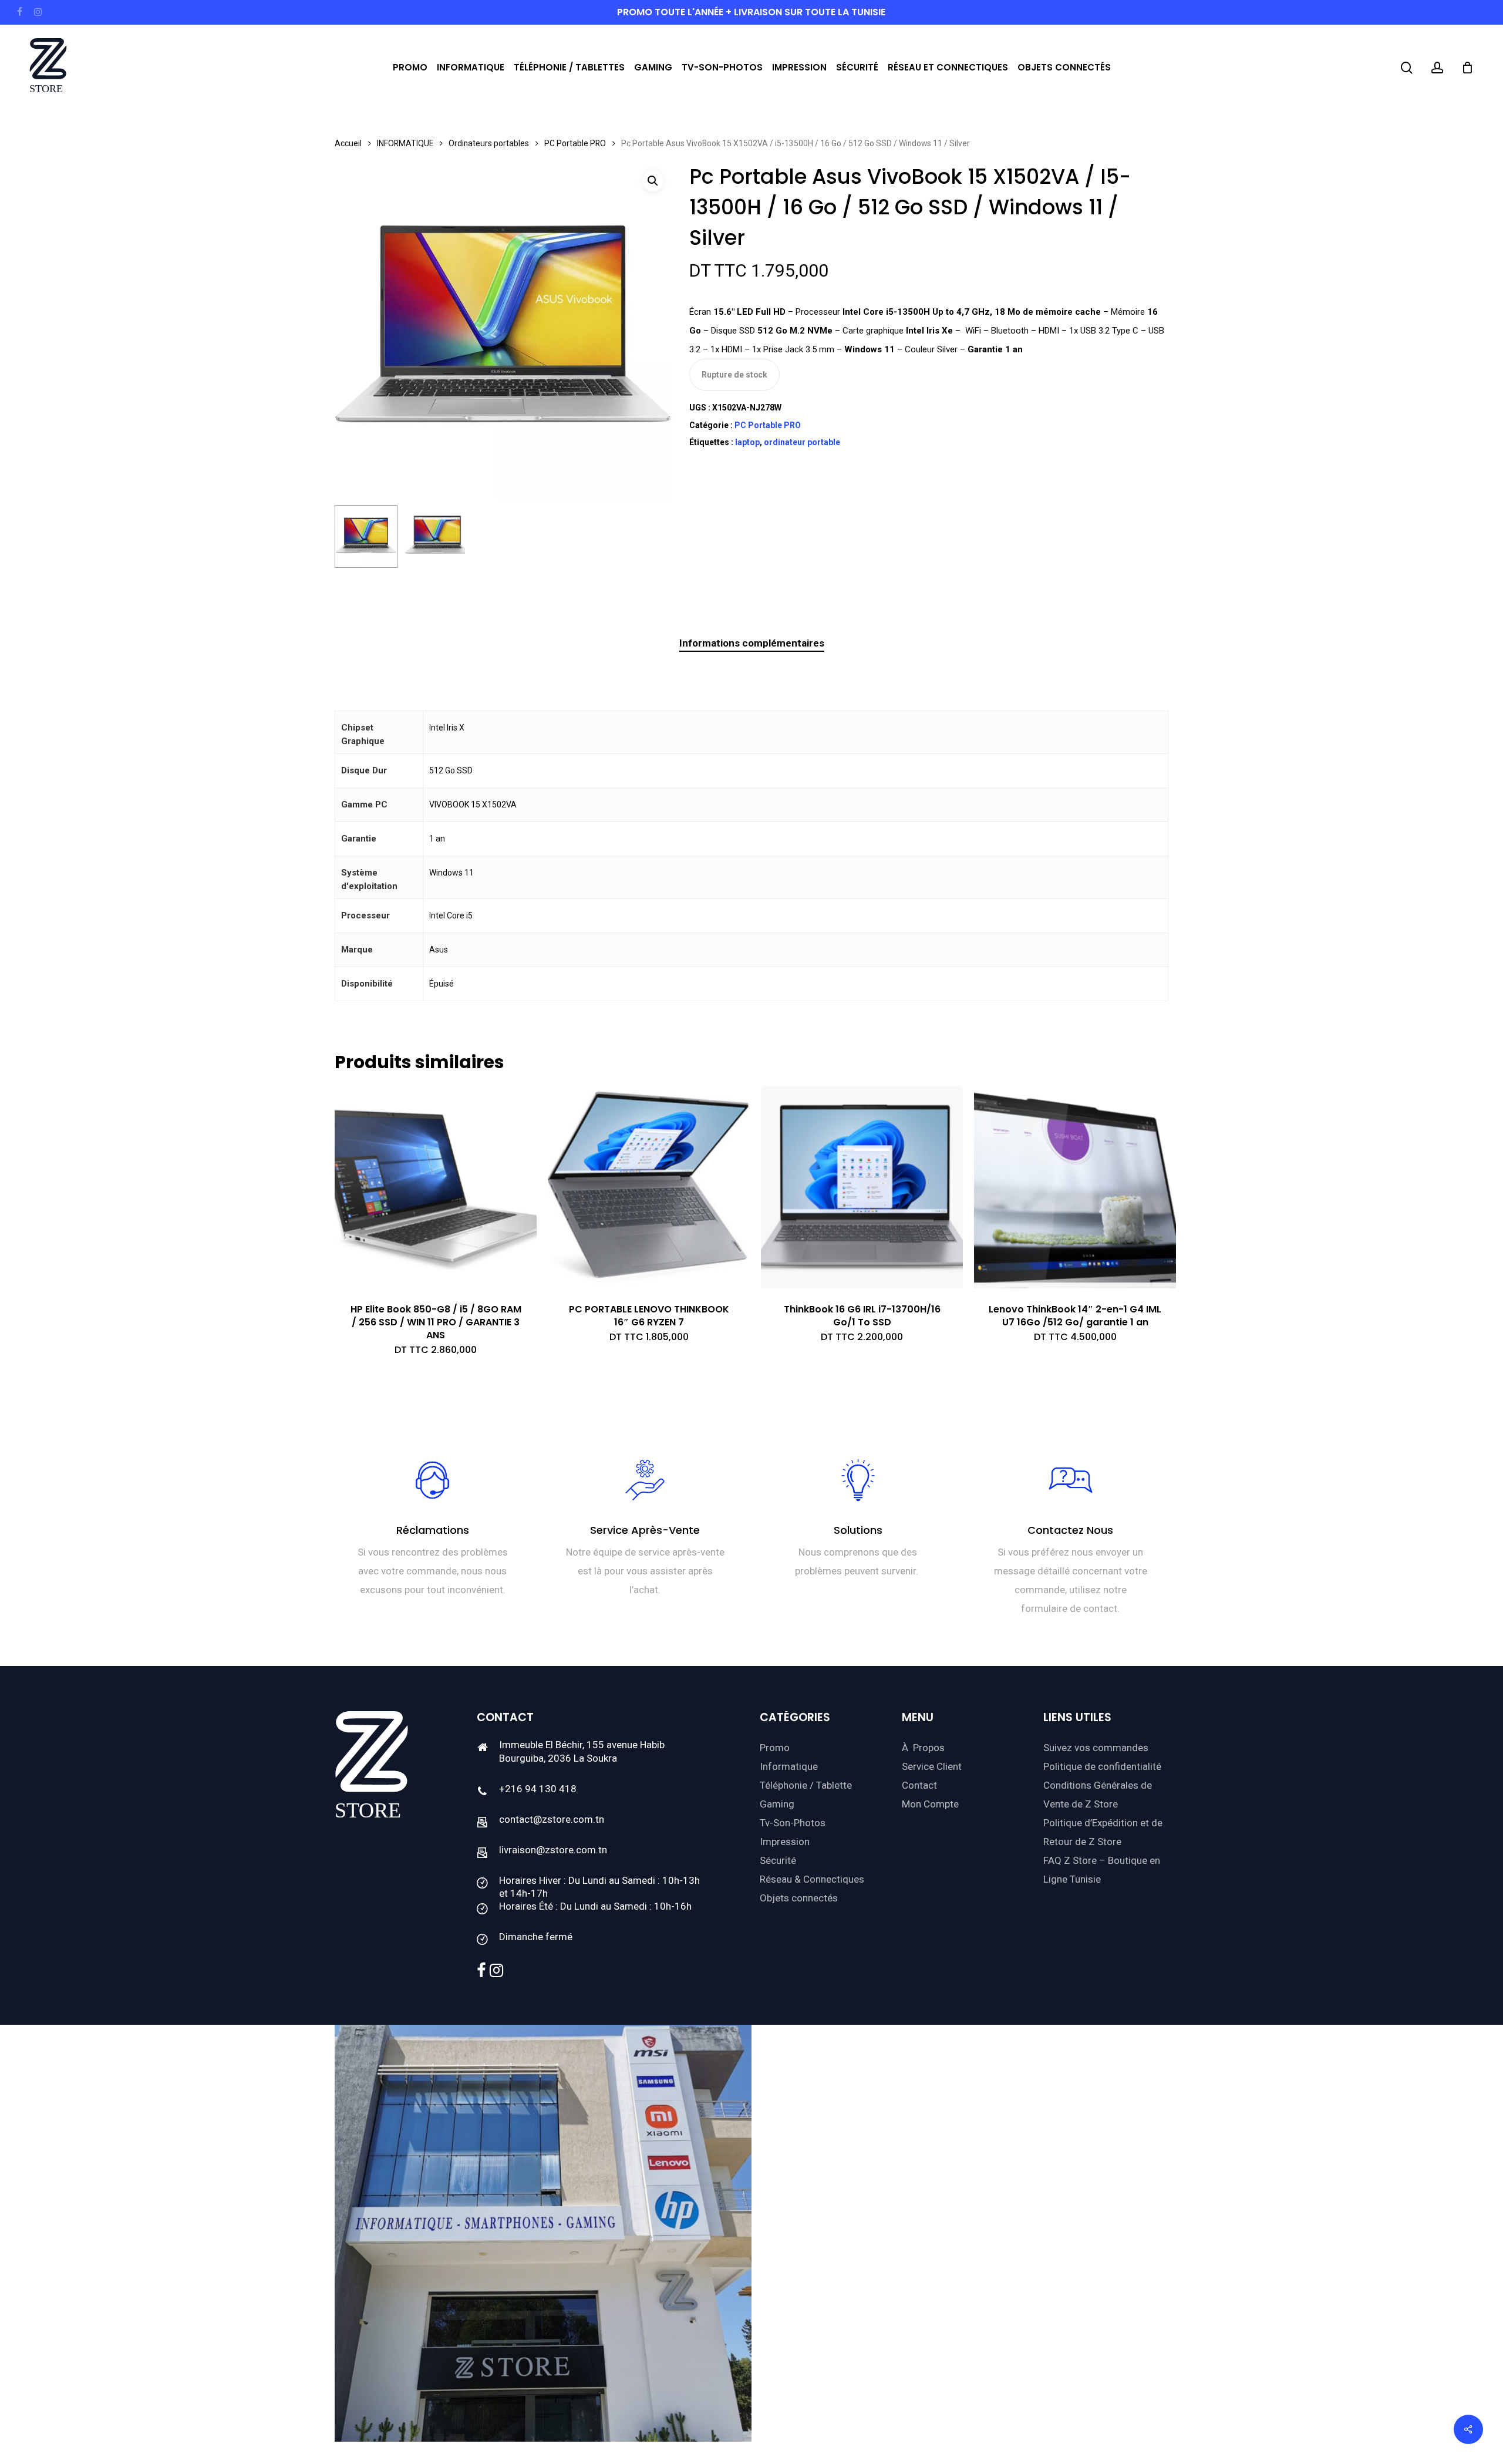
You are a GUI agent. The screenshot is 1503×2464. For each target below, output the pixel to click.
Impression (785, 1842)
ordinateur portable (802, 442)
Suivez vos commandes (1096, 1748)
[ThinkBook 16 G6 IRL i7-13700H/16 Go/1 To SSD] (862, 1187)
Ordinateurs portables (489, 143)
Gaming (777, 1804)
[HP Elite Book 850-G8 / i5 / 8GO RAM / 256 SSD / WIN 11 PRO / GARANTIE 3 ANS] (436, 1187)
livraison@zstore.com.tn (553, 1850)
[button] (653, 181)
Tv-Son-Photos (793, 1823)
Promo (775, 1748)
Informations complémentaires (752, 643)
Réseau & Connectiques (812, 1879)
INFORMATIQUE (405, 143)
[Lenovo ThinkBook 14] (1075, 1187)
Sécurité (778, 1860)
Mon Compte (930, 1804)
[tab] (752, 643)
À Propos (923, 1748)
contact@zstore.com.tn (552, 1819)
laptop (747, 442)
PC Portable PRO (575, 143)
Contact (919, 1785)
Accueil (348, 143)
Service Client (932, 1766)
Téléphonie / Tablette (806, 1785)
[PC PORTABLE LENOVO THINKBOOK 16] (649, 1187)
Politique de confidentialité (1102, 1766)
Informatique (789, 1766)
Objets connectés (799, 1898)
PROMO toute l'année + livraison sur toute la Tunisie (751, 12)
